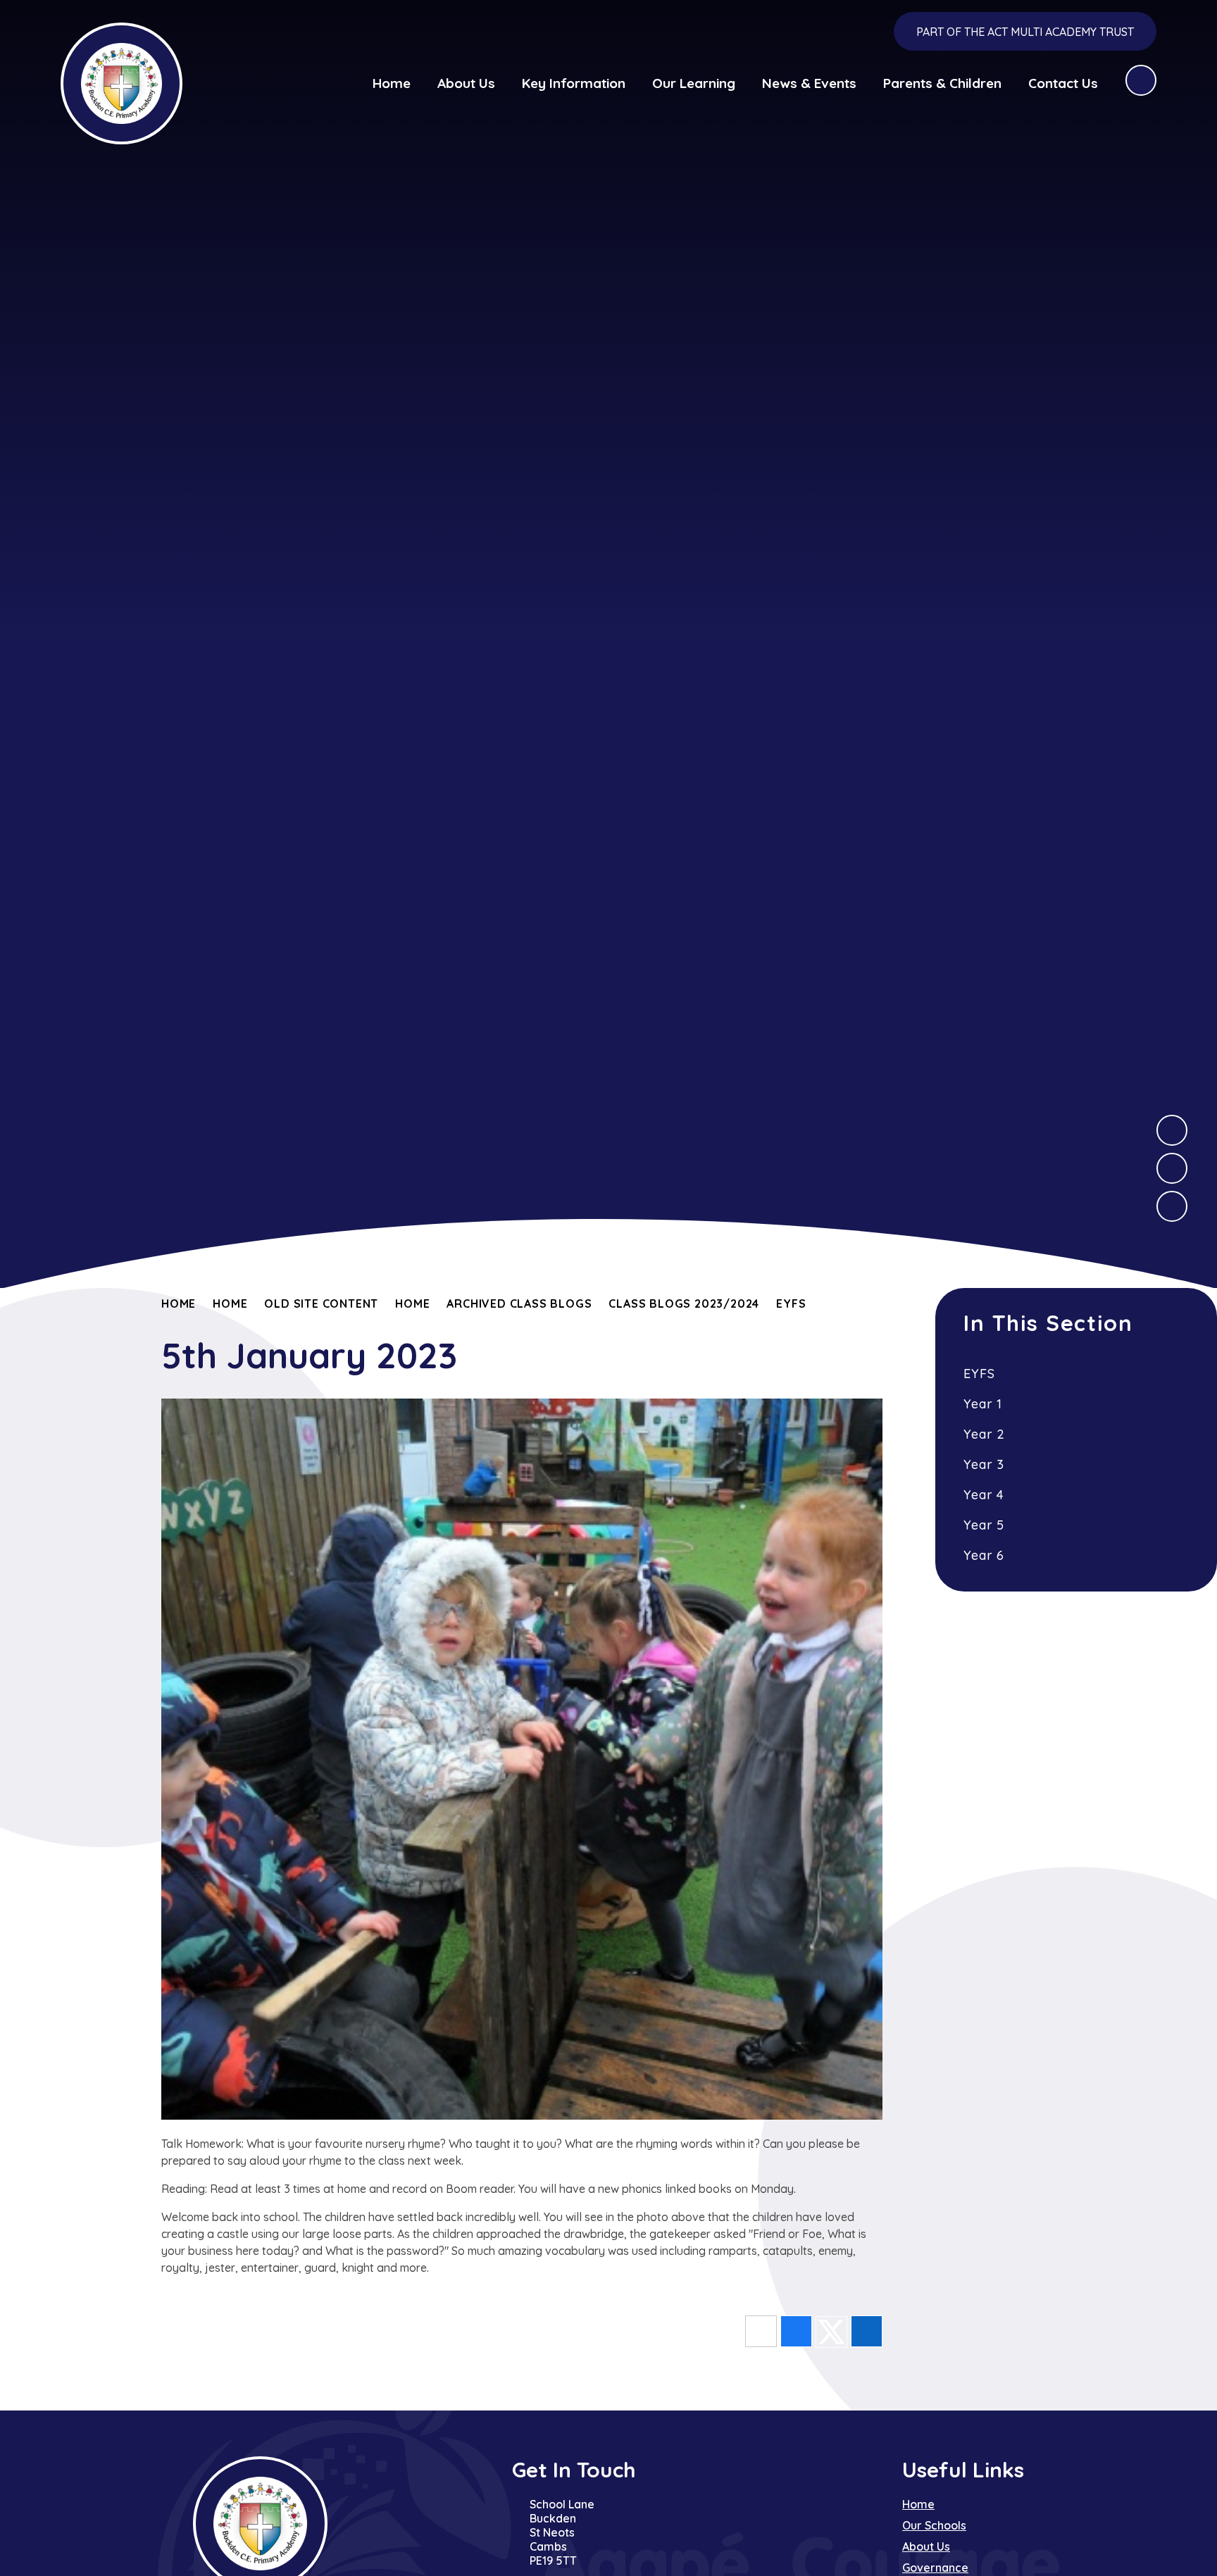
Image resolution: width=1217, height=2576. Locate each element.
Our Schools (934, 2525)
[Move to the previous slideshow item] (1172, 1168)
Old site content (321, 1303)
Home (179, 1303)
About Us (926, 2546)
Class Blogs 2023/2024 (684, 1303)
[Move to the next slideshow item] (1172, 1130)
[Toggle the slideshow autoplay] (1172, 1206)
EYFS (791, 1303)
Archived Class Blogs (519, 1303)
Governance (935, 2568)
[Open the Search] (1141, 80)
